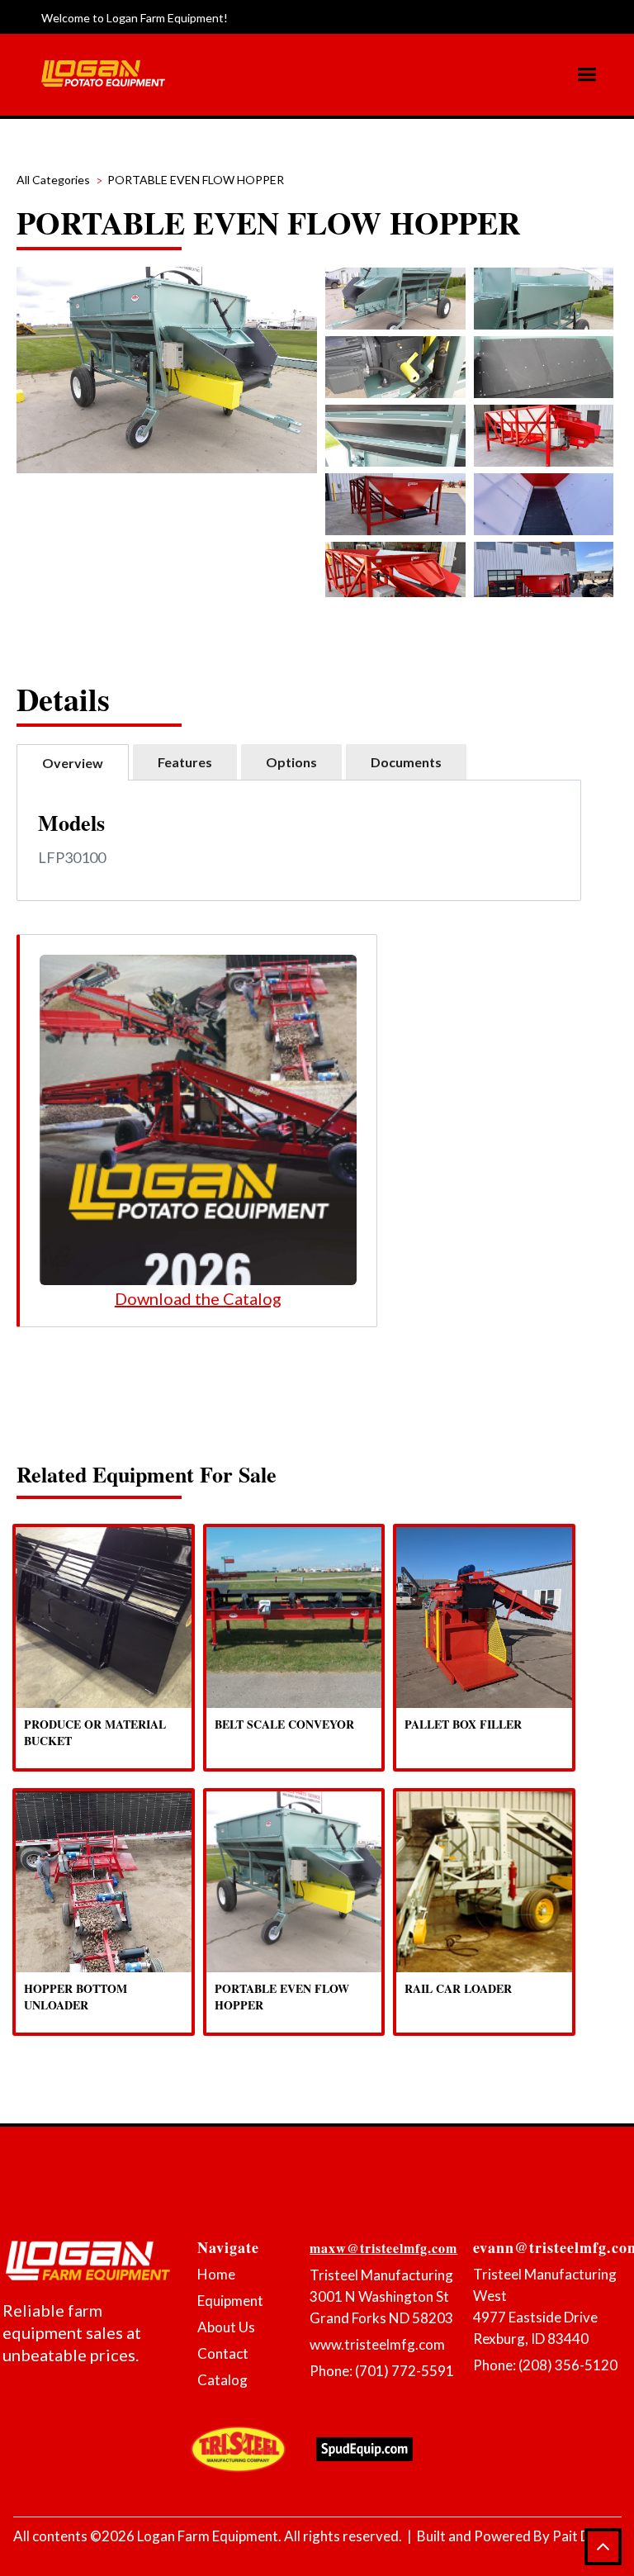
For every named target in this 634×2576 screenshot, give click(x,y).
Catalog (222, 2380)
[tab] (73, 762)
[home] (103, 74)
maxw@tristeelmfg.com (383, 2248)
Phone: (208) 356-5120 (545, 2365)
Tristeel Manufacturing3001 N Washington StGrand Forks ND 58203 (381, 2296)
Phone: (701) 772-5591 (382, 2371)
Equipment (230, 2301)
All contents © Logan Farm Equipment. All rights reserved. (208, 2536)
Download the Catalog (198, 1298)
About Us (226, 2327)
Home (216, 2274)
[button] (593, 75)
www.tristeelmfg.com (377, 2344)
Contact (223, 2353)
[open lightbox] (395, 299)
